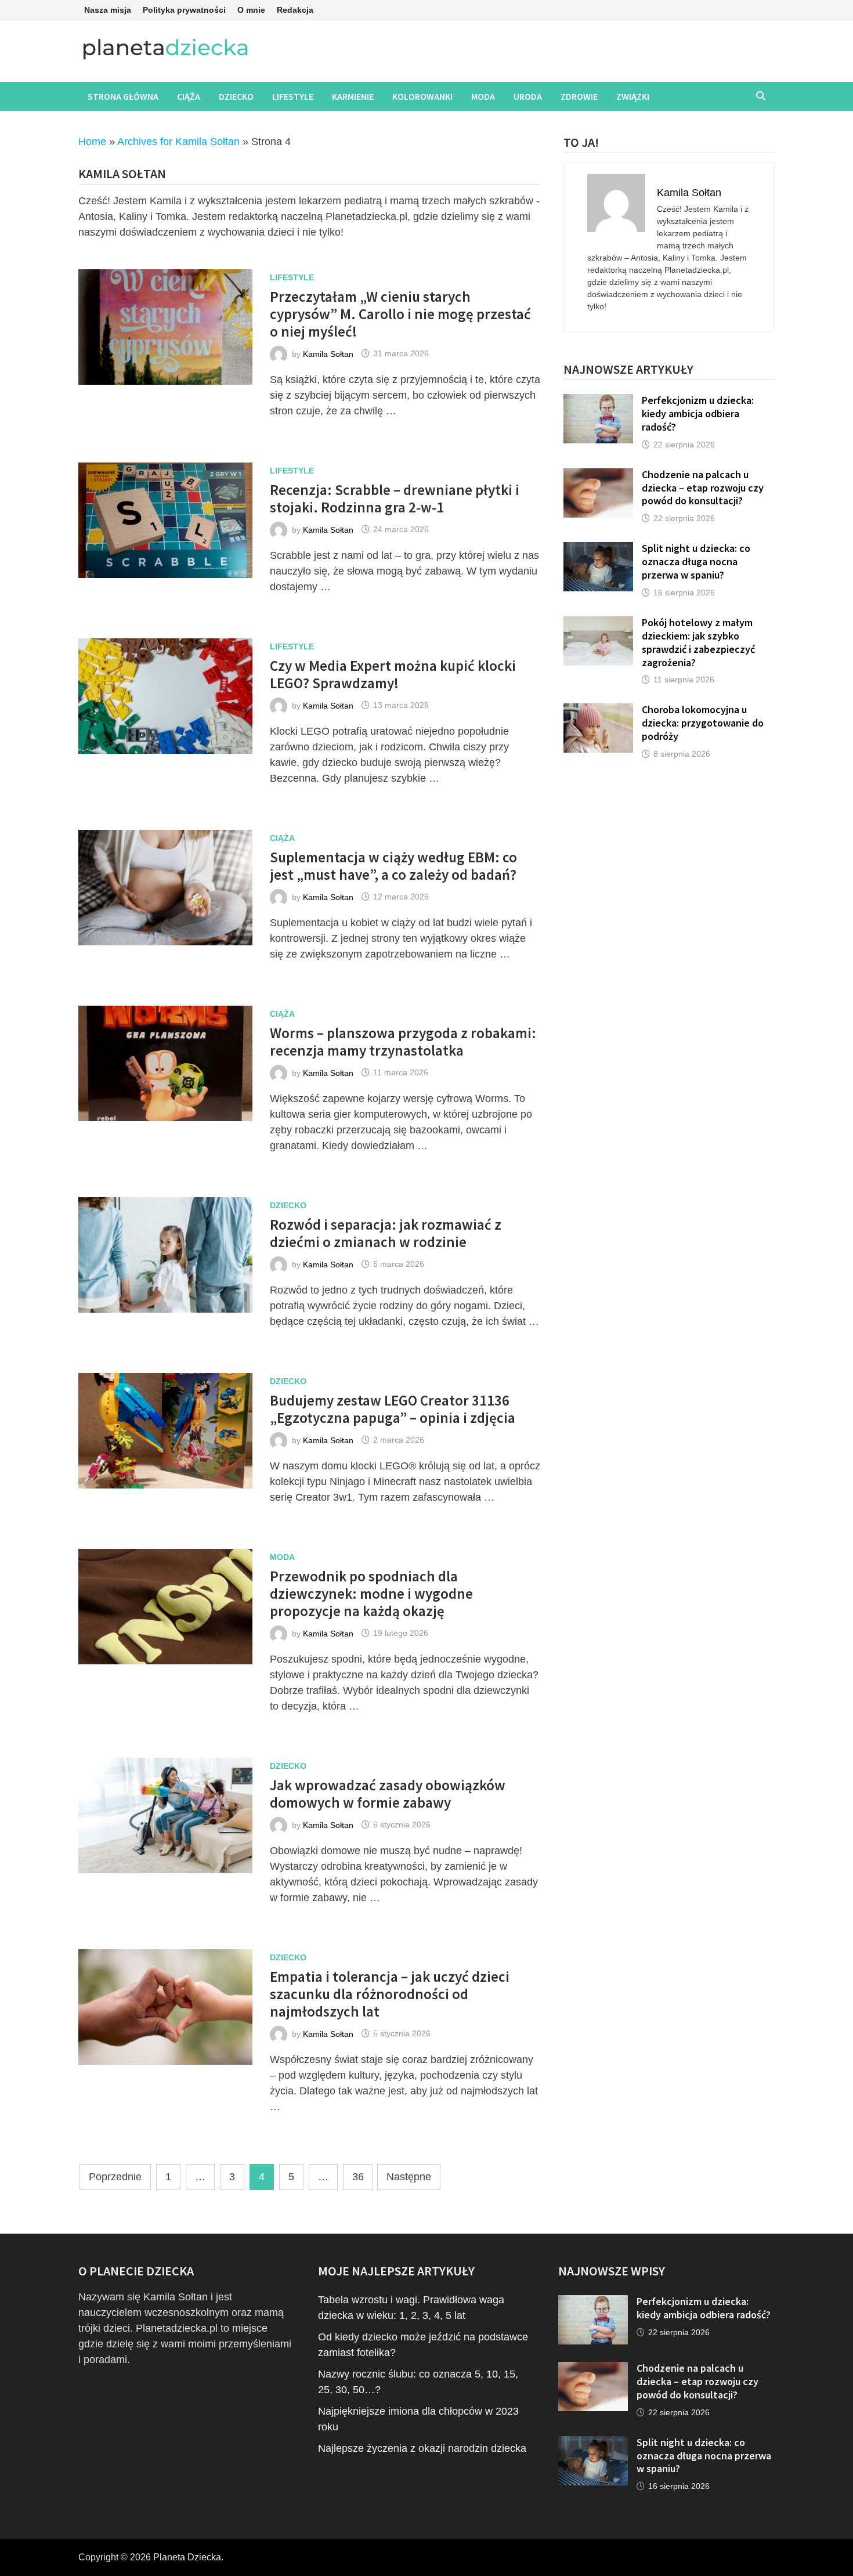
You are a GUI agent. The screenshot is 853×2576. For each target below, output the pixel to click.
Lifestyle (293, 96)
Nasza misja (108, 10)
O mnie (251, 10)
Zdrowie (579, 96)
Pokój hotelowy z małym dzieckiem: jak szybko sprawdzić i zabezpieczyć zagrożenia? (698, 642)
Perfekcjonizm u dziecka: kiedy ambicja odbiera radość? (698, 413)
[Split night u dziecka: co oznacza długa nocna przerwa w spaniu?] (598, 550)
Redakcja (295, 10)
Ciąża (189, 96)
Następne (409, 2177)
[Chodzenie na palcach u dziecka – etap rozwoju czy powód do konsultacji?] (598, 476)
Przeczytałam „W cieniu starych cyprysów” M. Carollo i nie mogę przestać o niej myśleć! (400, 314)
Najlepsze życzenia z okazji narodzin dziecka (422, 2448)
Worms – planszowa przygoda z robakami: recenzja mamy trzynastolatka (403, 1042)
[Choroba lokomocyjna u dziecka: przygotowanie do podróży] (598, 711)
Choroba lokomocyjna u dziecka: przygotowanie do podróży (703, 723)
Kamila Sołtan (328, 353)
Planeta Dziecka (187, 2557)
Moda (483, 96)
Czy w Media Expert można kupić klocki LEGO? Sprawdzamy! (393, 674)
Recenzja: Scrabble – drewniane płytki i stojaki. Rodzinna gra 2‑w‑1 (395, 498)
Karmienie (353, 96)
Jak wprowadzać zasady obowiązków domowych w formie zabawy (388, 1794)
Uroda (528, 96)
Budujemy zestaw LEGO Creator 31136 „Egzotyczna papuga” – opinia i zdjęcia (394, 1409)
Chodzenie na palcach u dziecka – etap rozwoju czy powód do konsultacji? (703, 488)
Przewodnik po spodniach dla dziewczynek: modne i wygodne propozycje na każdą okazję (371, 1594)
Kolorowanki (422, 96)
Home (92, 142)
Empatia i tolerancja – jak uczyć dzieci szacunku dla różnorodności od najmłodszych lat (390, 1994)
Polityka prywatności (184, 10)
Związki (633, 96)
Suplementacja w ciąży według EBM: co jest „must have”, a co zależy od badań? (393, 866)
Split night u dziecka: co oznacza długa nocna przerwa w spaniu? (696, 561)
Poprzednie (115, 2177)
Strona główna (123, 96)
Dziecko (236, 96)
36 (358, 2177)
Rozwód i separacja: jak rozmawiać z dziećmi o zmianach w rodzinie (386, 1233)
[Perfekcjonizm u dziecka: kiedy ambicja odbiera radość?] (598, 402)
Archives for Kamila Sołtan (178, 142)
